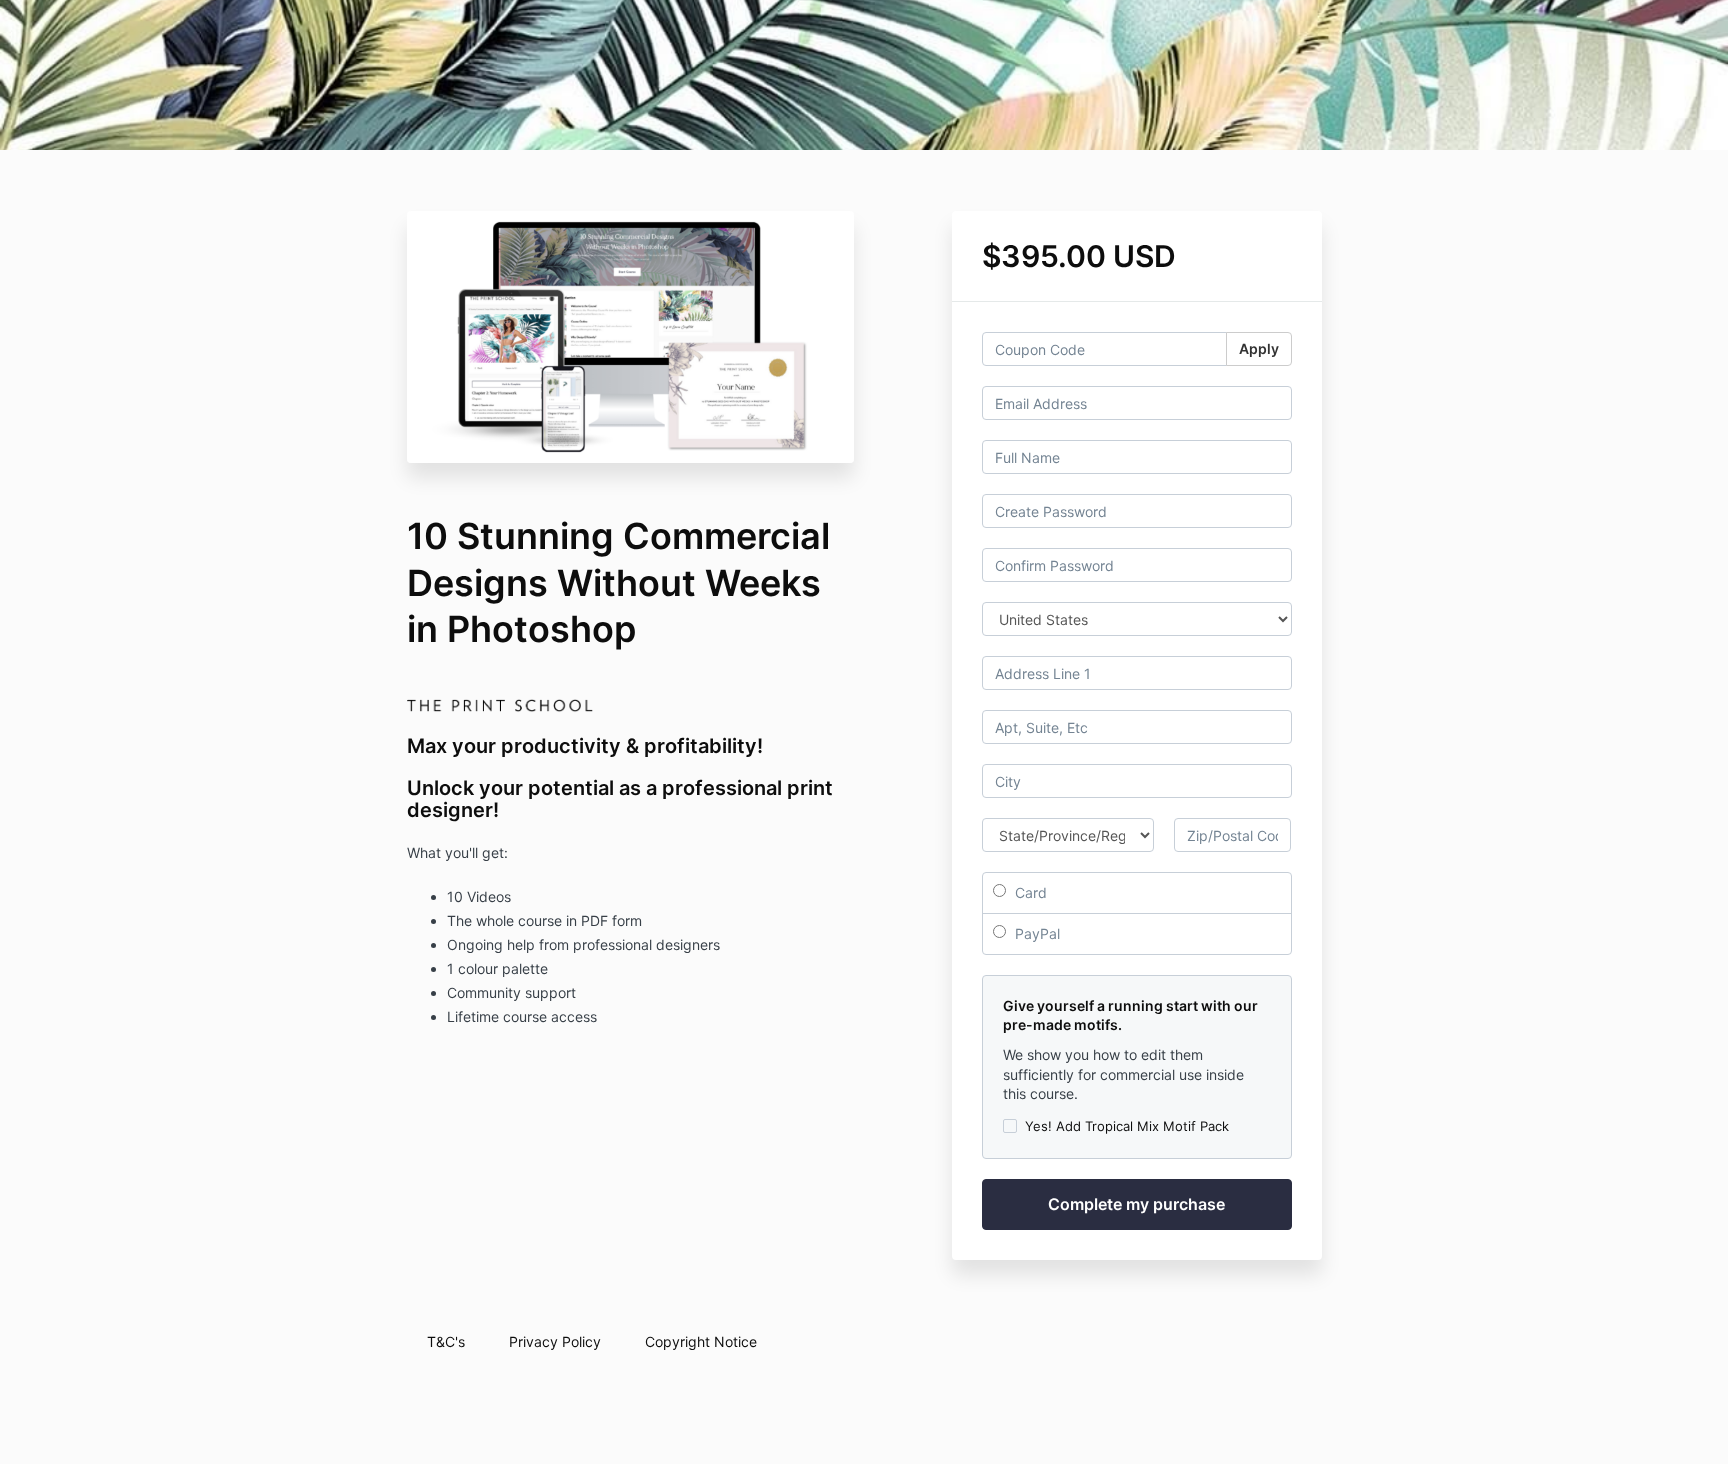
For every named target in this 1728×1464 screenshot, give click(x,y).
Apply (1259, 348)
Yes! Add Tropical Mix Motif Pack (1127, 1126)
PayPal (1035, 933)
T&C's (446, 1341)
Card (1029, 892)
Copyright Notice (701, 1341)
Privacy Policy (555, 1341)
